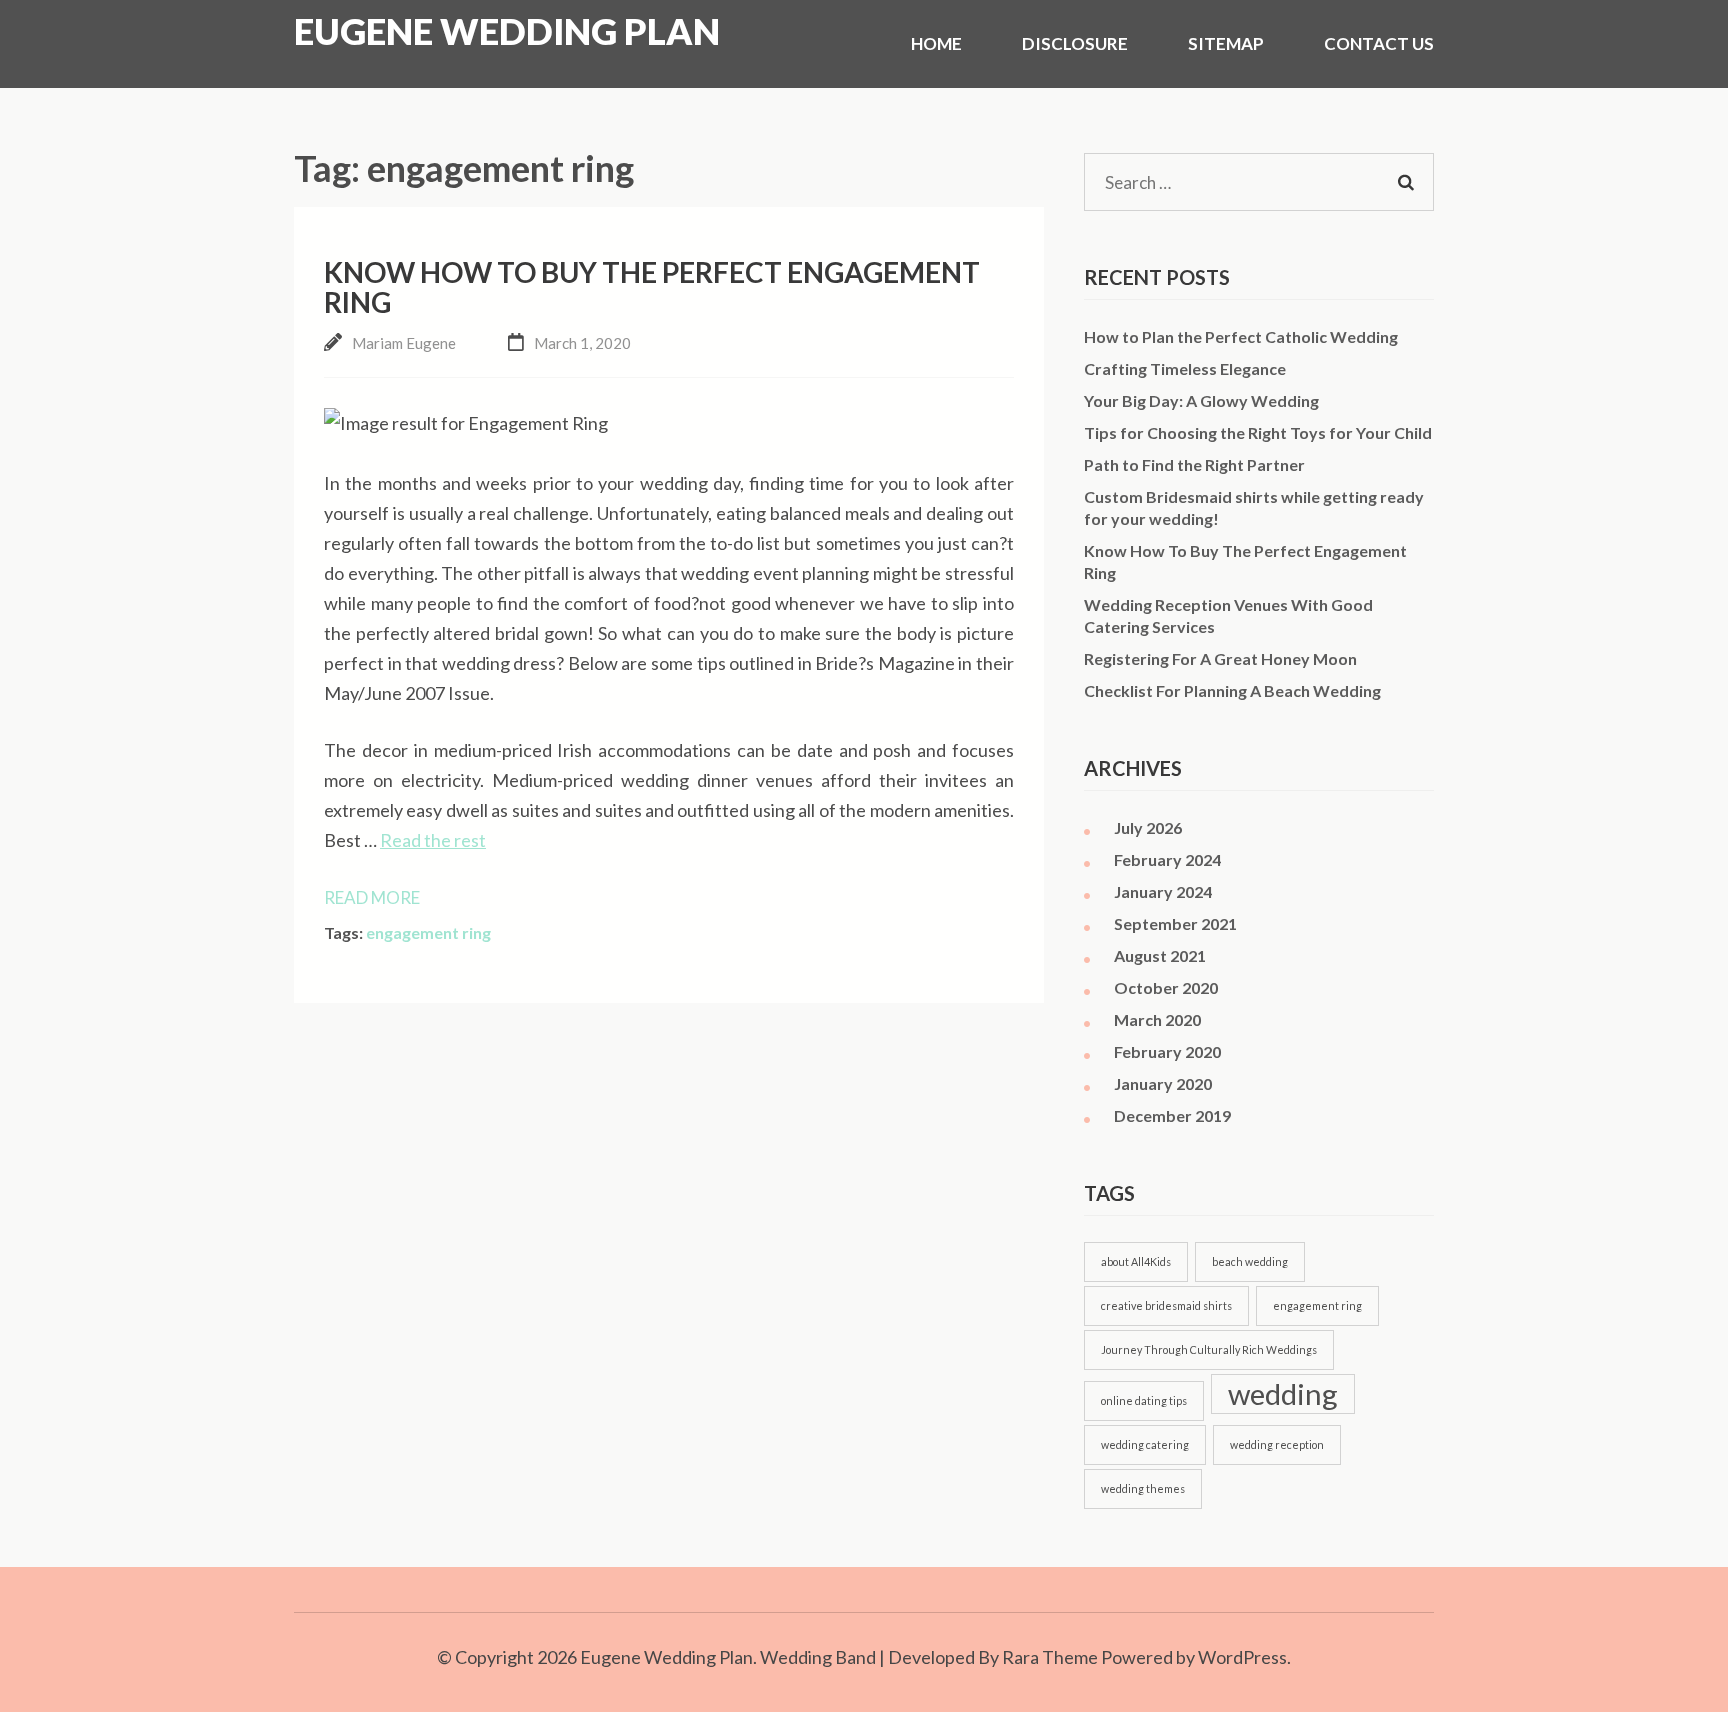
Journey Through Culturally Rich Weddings (1209, 1349)
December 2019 (1172, 1115)
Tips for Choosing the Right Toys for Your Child (1258, 432)
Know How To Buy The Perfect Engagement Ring (652, 287)
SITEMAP (1226, 43)
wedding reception (1277, 1444)
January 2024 (1163, 891)
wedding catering (1145, 1444)
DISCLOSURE (1075, 43)
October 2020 (1166, 987)
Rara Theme (1050, 1657)
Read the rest (433, 840)
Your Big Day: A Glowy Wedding (1201, 400)
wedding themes (1143, 1488)
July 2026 (1148, 827)
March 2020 (1157, 1019)
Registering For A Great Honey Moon (1220, 658)
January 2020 (1163, 1083)
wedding (1283, 1393)
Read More (372, 897)
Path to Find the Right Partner (1194, 464)
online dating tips (1144, 1400)
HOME (936, 43)
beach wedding (1250, 1261)
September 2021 (1175, 923)
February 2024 (1167, 859)
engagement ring (428, 932)
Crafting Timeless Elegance (1185, 368)
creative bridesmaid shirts (1166, 1305)
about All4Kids (1136, 1261)
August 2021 (1160, 955)
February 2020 (1167, 1051)
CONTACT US (1379, 43)
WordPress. (1244, 1657)
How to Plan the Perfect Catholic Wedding (1241, 336)
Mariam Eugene (404, 343)
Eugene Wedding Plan (507, 31)
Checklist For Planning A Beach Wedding (1232, 690)
